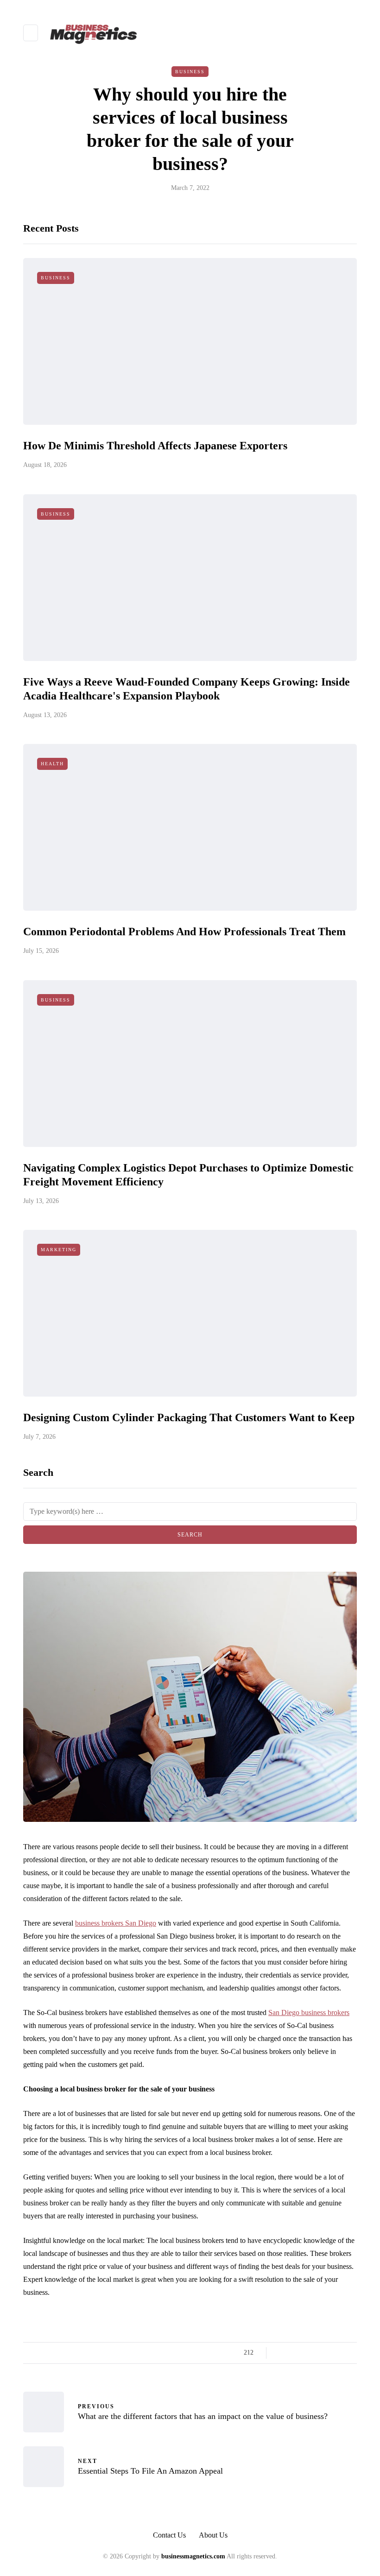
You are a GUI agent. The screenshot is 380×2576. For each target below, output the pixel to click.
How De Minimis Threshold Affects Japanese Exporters (155, 446)
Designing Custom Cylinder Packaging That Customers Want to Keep (189, 1417)
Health (52, 764)
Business (190, 72)
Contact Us (169, 2535)
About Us (213, 2535)
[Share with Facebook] (282, 2353)
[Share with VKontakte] (339, 2353)
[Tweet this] (293, 2353)
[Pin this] (328, 2353)
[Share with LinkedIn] (316, 2353)
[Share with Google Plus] (305, 2353)
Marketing (59, 1250)
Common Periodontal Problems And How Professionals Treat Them (184, 932)
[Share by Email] (351, 2353)
